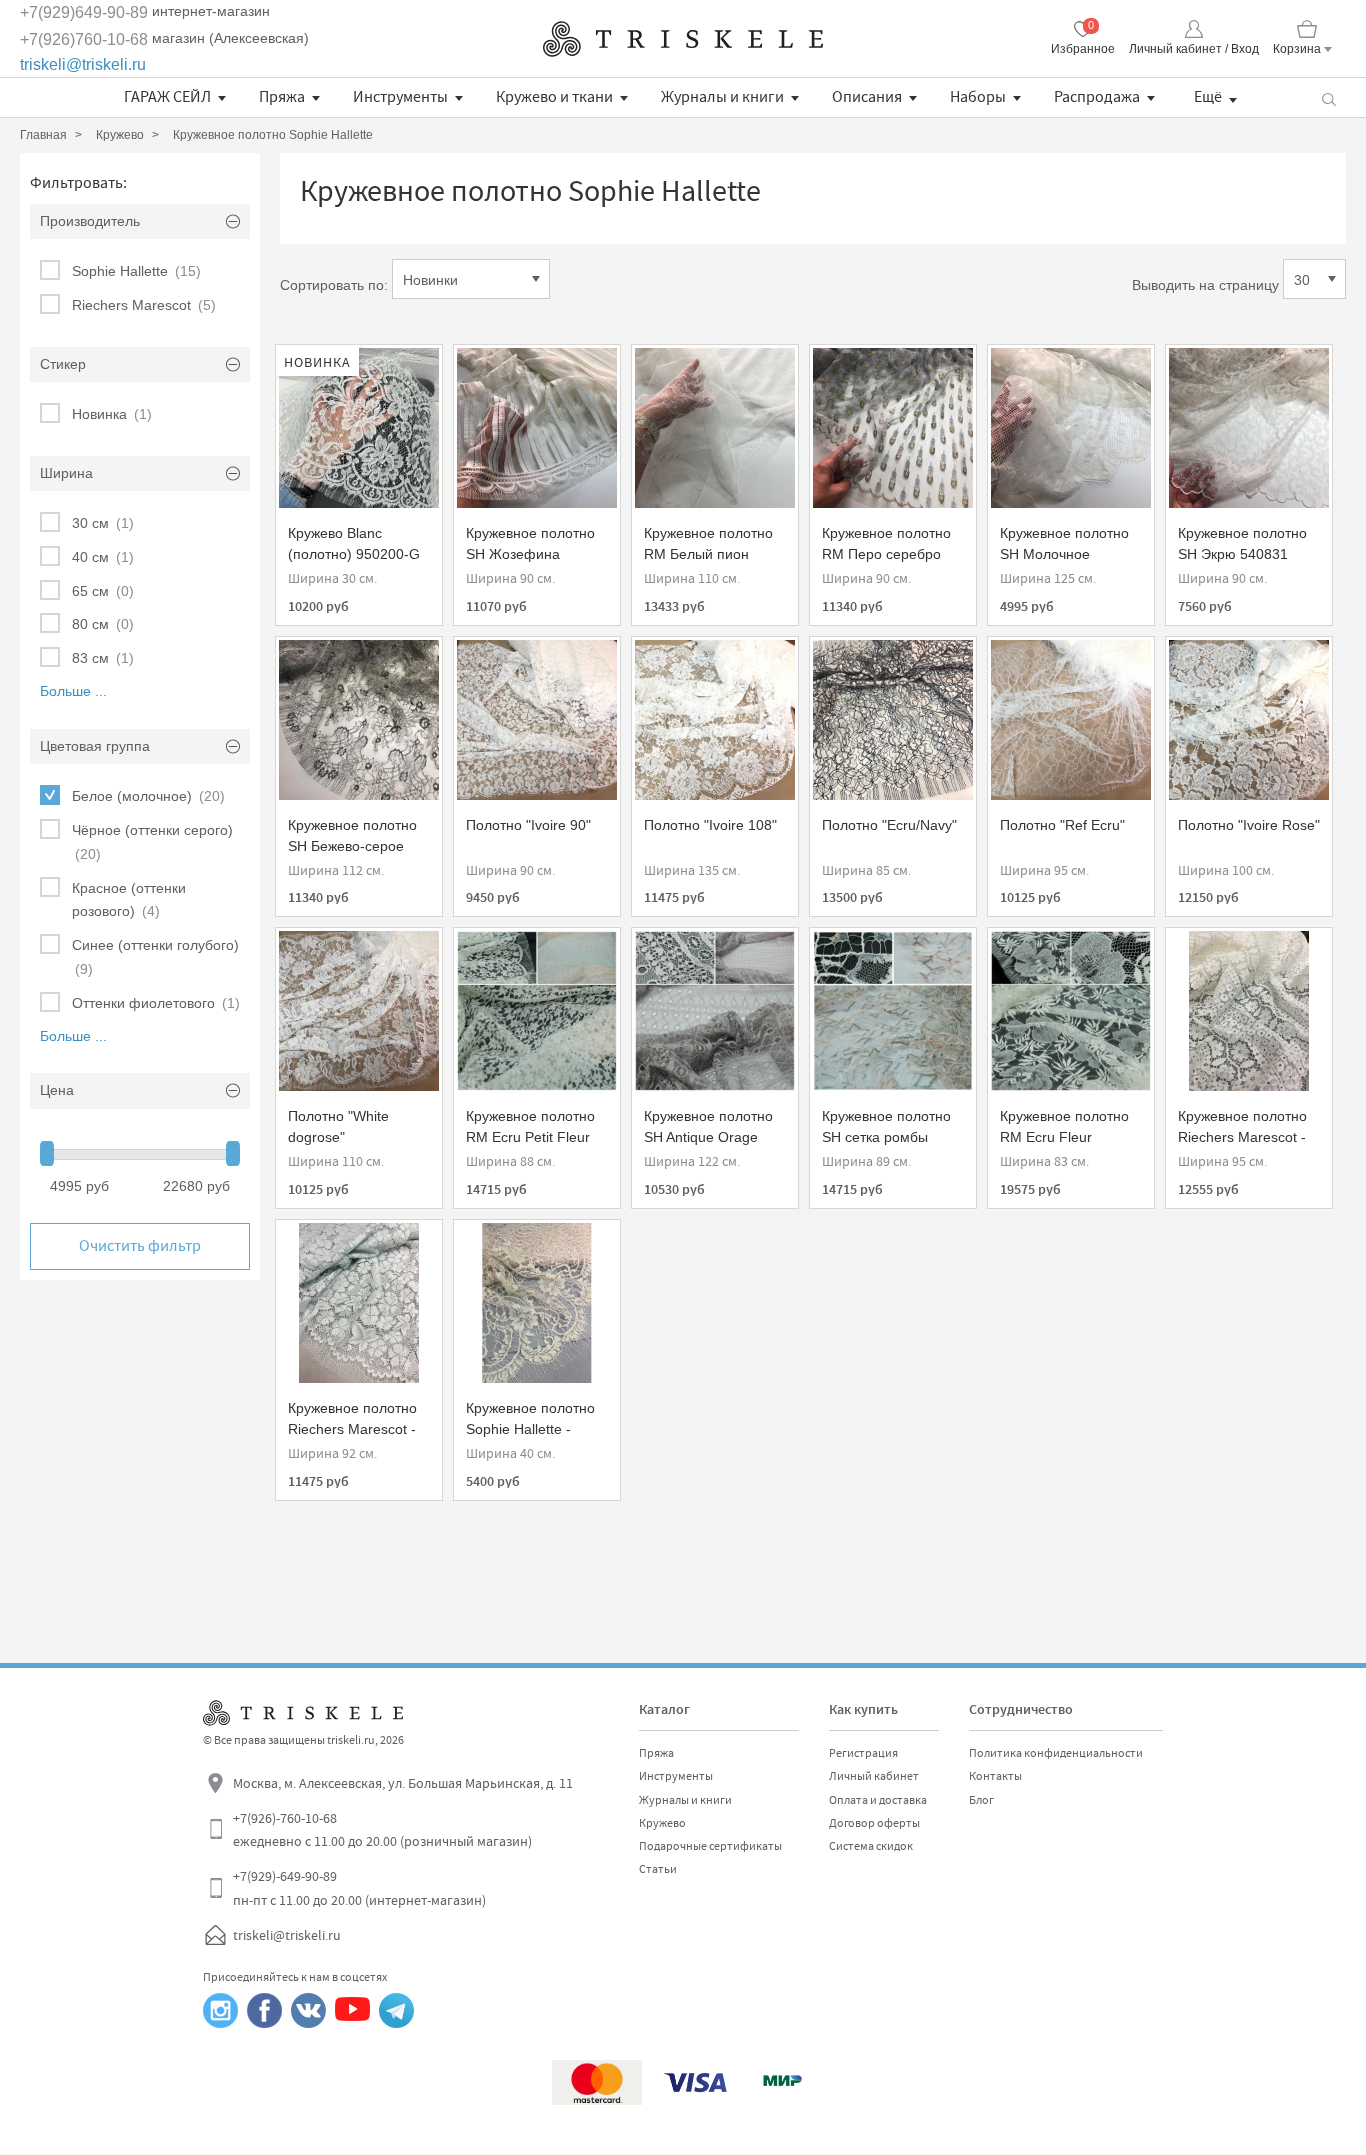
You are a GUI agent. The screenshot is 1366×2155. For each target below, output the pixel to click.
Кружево (662, 1823)
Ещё (1208, 97)
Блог (981, 1800)
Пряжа (282, 97)
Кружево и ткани (554, 97)
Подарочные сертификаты (710, 1846)
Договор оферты (874, 1823)
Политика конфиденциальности (1056, 1753)
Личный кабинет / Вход (1194, 49)
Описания (867, 97)
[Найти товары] (1328, 97)
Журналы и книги (722, 97)
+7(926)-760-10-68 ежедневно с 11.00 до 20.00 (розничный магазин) (382, 1830)
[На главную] (683, 39)
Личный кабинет (874, 1776)
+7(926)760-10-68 (84, 39)
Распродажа (1097, 97)
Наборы (978, 97)
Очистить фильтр (140, 1246)
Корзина (1297, 49)
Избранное (1083, 49)
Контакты (995, 1776)
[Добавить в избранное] (309, 370)
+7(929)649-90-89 (84, 12)
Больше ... (73, 691)
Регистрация (863, 1753)
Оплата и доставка (878, 1800)
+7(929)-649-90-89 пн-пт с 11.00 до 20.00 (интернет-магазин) (359, 1888)
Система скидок (871, 1846)
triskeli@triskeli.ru (83, 64)
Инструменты (400, 97)
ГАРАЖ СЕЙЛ (167, 97)
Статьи (658, 1869)
